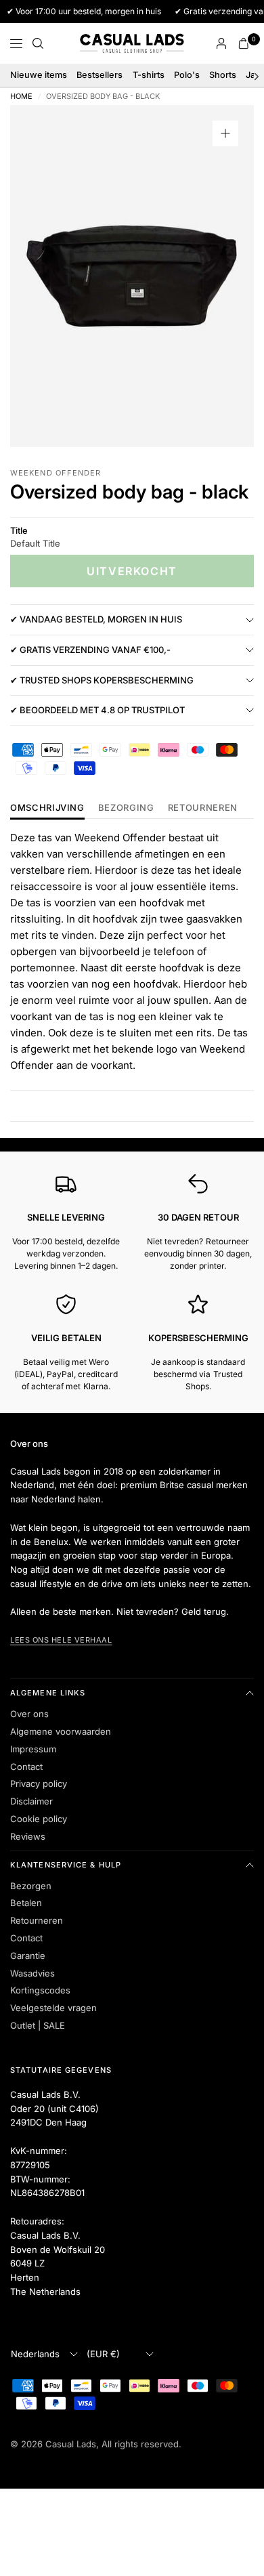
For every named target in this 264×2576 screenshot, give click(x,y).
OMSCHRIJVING (47, 808)
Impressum (33, 1749)
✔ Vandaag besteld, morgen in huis (96, 619)
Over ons (29, 1714)
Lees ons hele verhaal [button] (61, 1640)
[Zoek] (38, 43)
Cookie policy (39, 1819)
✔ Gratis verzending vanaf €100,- (90, 650)
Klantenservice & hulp (66, 1865)
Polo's (187, 75)
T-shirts (149, 75)
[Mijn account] (221, 43)
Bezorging (126, 808)
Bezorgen (31, 1886)
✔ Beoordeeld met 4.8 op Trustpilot (97, 710)
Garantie (28, 1956)
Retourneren (37, 1920)
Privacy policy (39, 1783)
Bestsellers (100, 75)
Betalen (26, 1903)
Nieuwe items (39, 75)
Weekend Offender (56, 473)
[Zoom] (225, 133)
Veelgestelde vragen (53, 2008)
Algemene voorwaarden (61, 1731)
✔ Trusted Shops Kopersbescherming (102, 680)
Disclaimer (31, 1801)
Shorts (223, 75)
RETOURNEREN (203, 808)
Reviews (28, 1836)
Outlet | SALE (38, 2025)
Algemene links (48, 1693)
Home (21, 97)
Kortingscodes (40, 1990)
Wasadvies (32, 1973)
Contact (26, 1767)
